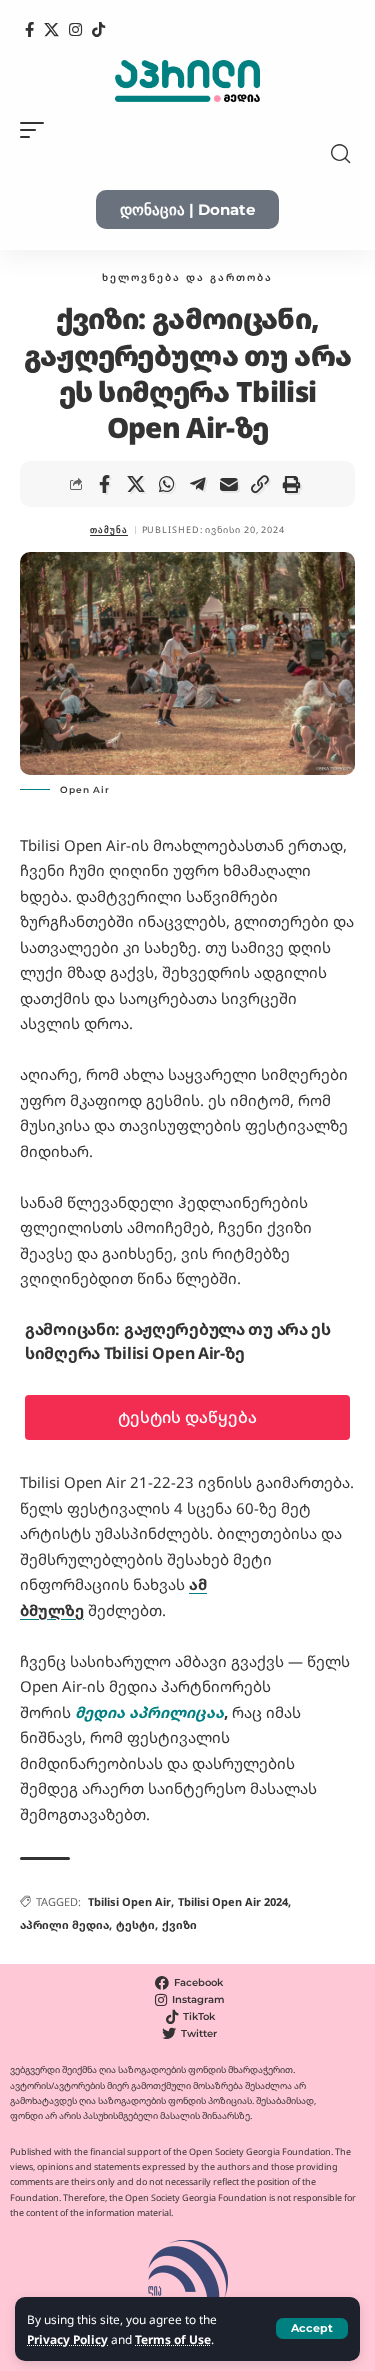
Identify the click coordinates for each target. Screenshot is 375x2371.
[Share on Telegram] (198, 484)
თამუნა (109, 529)
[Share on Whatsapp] (167, 484)
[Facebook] (29, 30)
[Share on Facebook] (105, 484)
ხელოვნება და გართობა (187, 277)
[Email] (229, 484)
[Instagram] (75, 30)
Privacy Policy (67, 2339)
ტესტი (135, 1924)
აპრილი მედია (64, 1924)
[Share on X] (136, 484)
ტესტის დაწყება (187, 1417)
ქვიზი (179, 1924)
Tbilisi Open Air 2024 (233, 1901)
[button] (312, 2328)
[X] (51, 30)
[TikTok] (98, 30)
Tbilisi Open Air (129, 1901)
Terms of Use (173, 2339)
